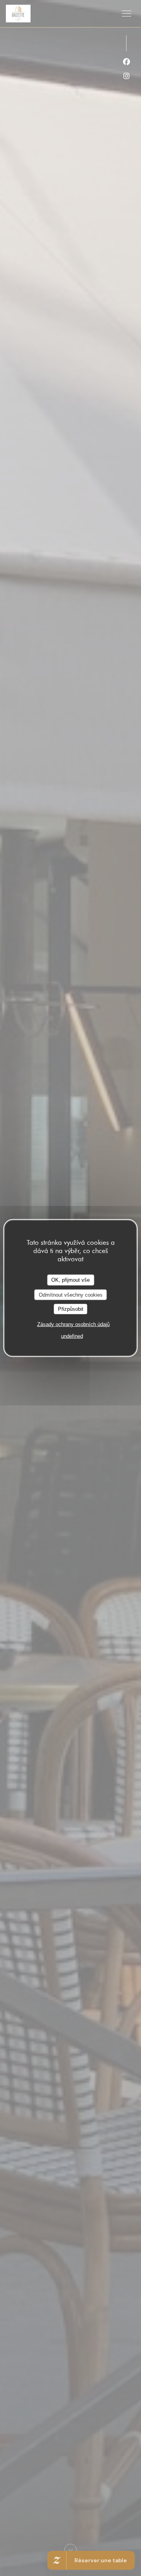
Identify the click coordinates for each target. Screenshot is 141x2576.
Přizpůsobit (71, 1309)
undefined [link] (72, 1336)
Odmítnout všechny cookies (71, 1294)
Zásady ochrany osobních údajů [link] (73, 1324)
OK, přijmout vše (70, 1280)
